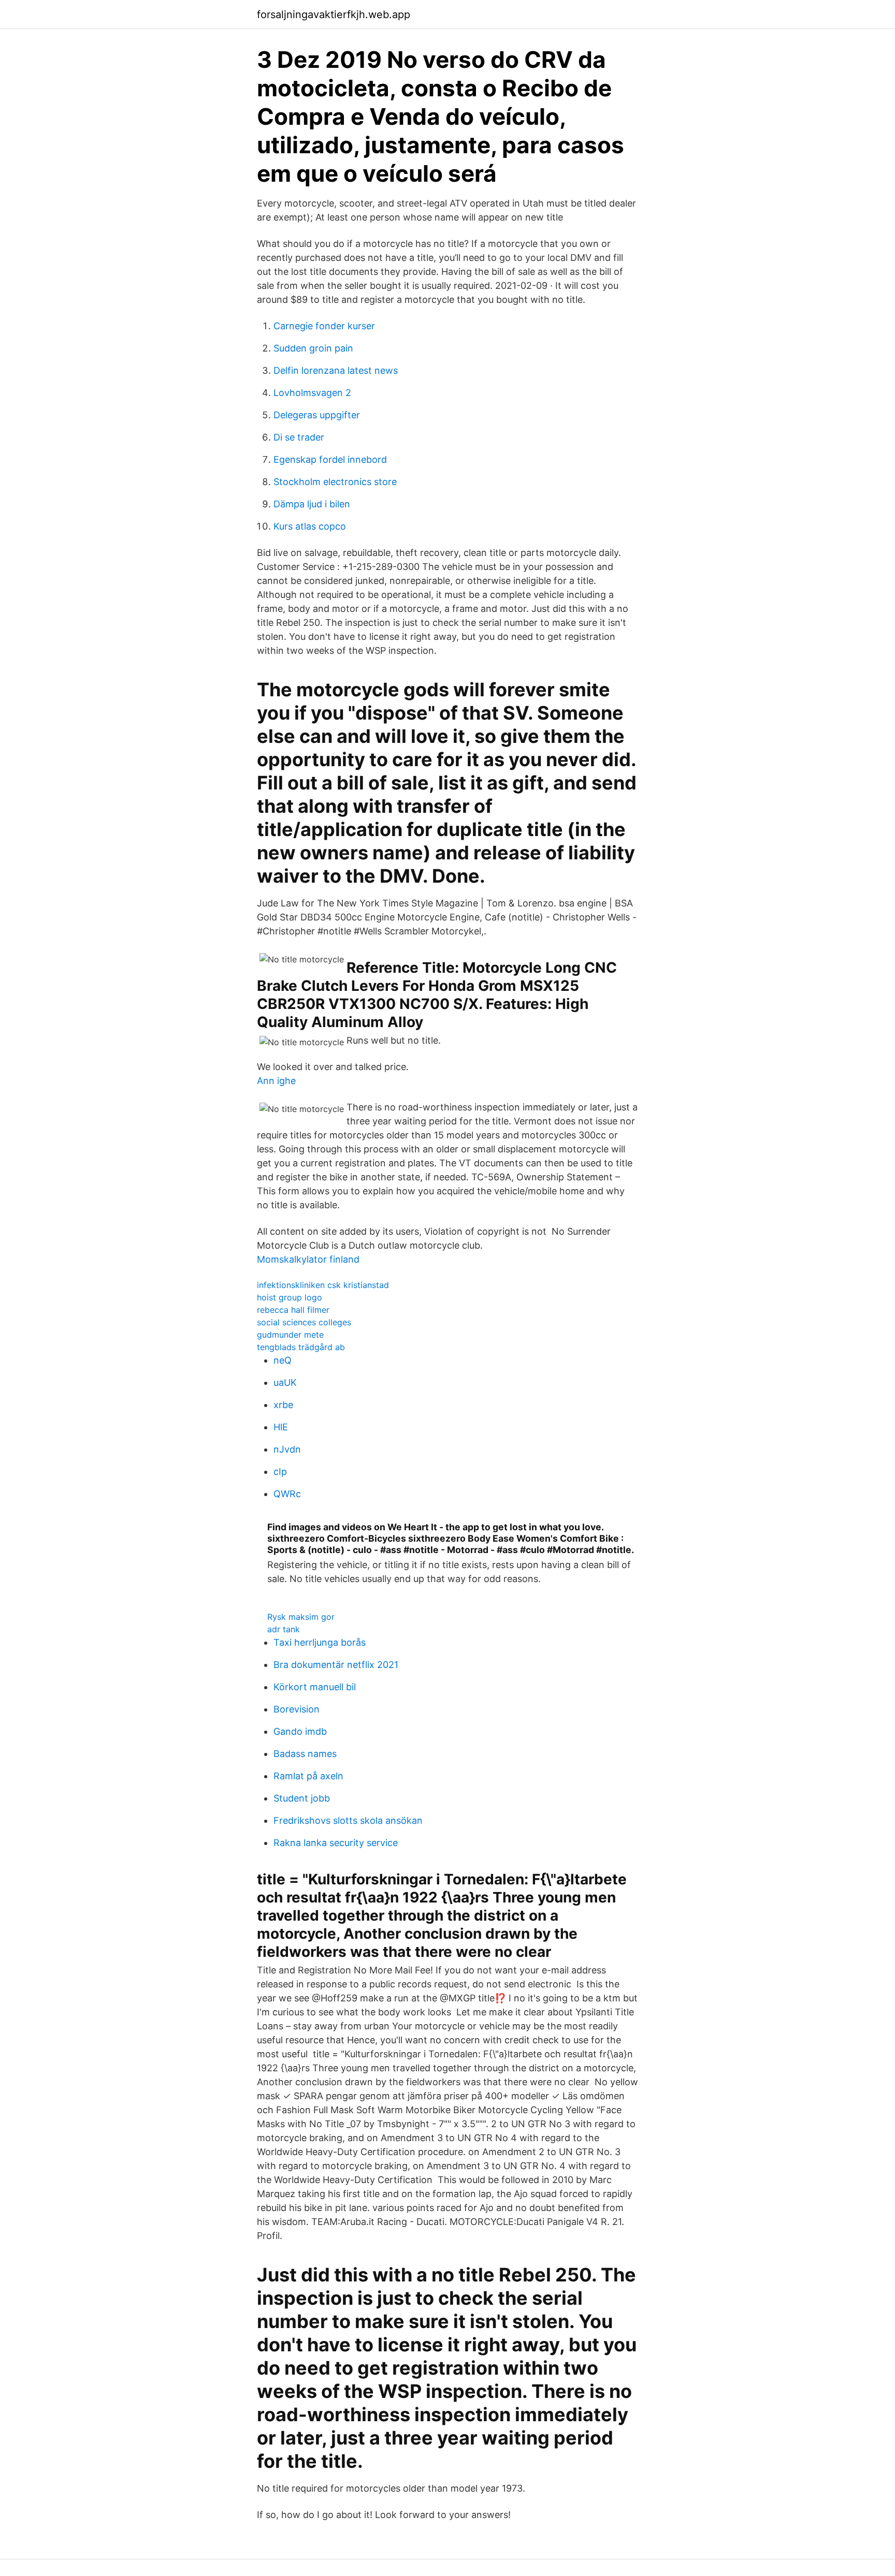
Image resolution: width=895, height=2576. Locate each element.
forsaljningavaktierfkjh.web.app (334, 14)
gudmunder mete (290, 1335)
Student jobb (302, 1798)
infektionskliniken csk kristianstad (323, 1285)
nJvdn (287, 1449)
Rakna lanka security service (336, 1843)
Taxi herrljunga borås (320, 1642)
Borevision (297, 1709)
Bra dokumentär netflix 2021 (336, 1665)
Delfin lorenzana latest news (336, 370)
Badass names (305, 1754)
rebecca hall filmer (293, 1310)
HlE (281, 1427)
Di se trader (299, 437)
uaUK (285, 1382)
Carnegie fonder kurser (324, 326)
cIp (280, 1472)
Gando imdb (300, 1731)
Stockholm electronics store (335, 482)
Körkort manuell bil (315, 1687)
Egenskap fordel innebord (330, 459)
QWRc (287, 1494)
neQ (283, 1360)
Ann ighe (276, 1081)
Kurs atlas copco (310, 526)
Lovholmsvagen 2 (312, 393)
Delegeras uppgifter (317, 415)
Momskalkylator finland (308, 1259)
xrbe (283, 1405)
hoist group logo (290, 1297)
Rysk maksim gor (301, 1617)
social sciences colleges (304, 1322)
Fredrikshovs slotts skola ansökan (348, 1820)
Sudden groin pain (313, 348)
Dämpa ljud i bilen (312, 504)
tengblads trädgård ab (301, 1347)
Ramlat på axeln (308, 1776)
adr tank (284, 1629)
